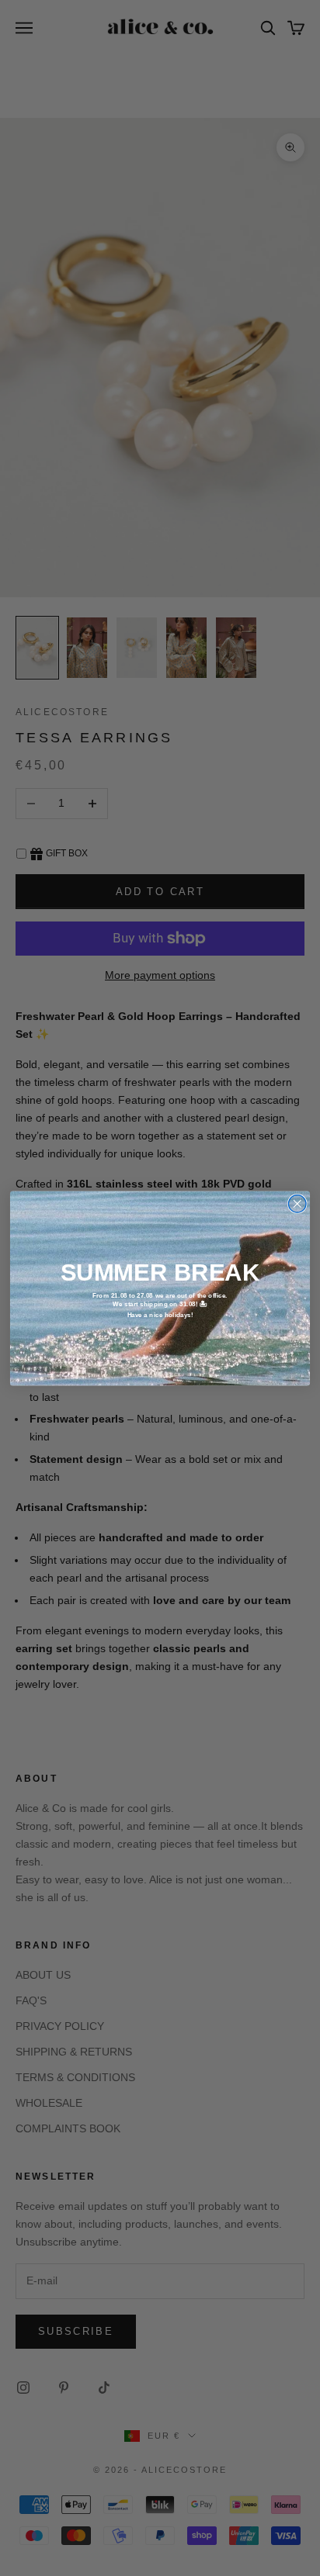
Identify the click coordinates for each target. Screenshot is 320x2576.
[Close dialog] (297, 1203)
